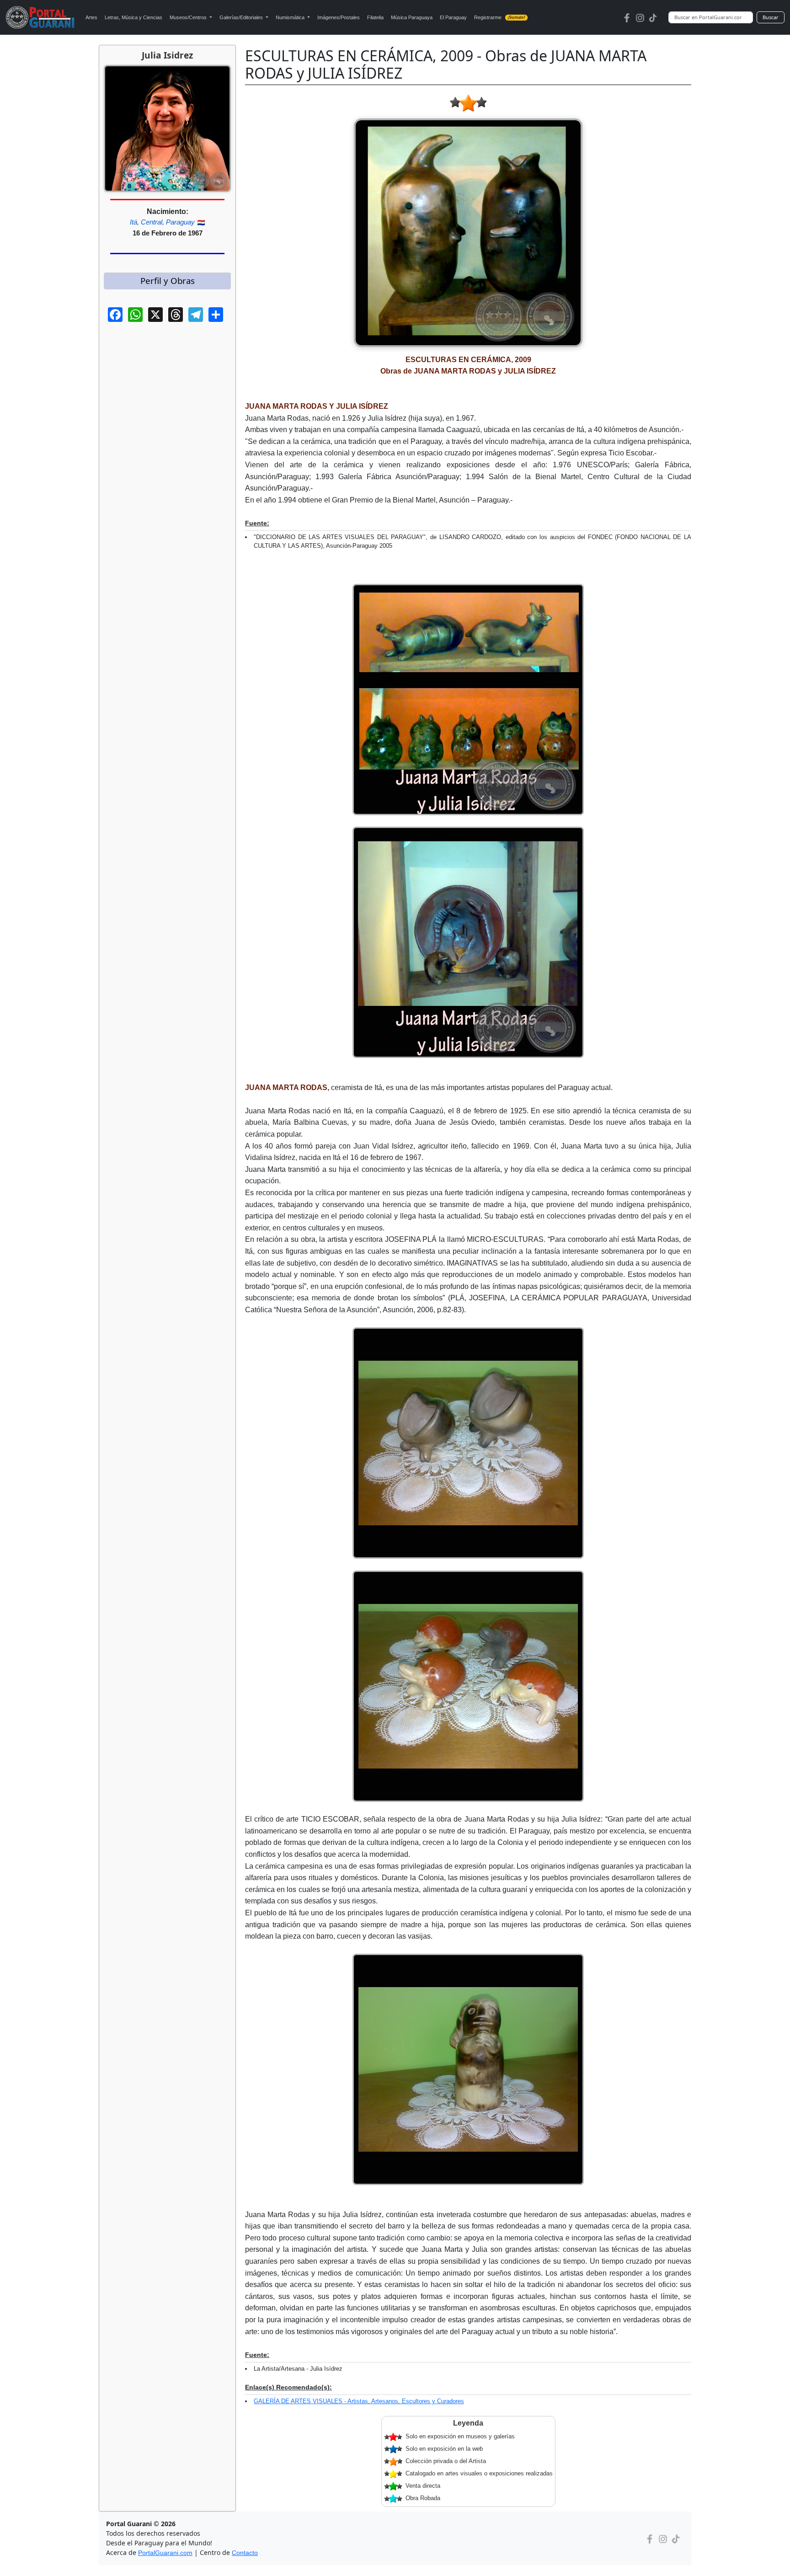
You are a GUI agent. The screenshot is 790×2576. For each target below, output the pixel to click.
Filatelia (375, 17)
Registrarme (500, 17)
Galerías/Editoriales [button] (242, 17)
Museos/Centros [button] (189, 17)
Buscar (771, 17)
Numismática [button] (291, 17)
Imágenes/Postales (339, 17)
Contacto (245, 2553)
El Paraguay (453, 17)
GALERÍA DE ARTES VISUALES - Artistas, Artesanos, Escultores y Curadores (359, 2401)
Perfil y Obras (168, 281)
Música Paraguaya (412, 17)
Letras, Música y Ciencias (133, 17)
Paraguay (180, 222)
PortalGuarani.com (165, 2553)
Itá (133, 222)
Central (152, 222)
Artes (91, 17)
